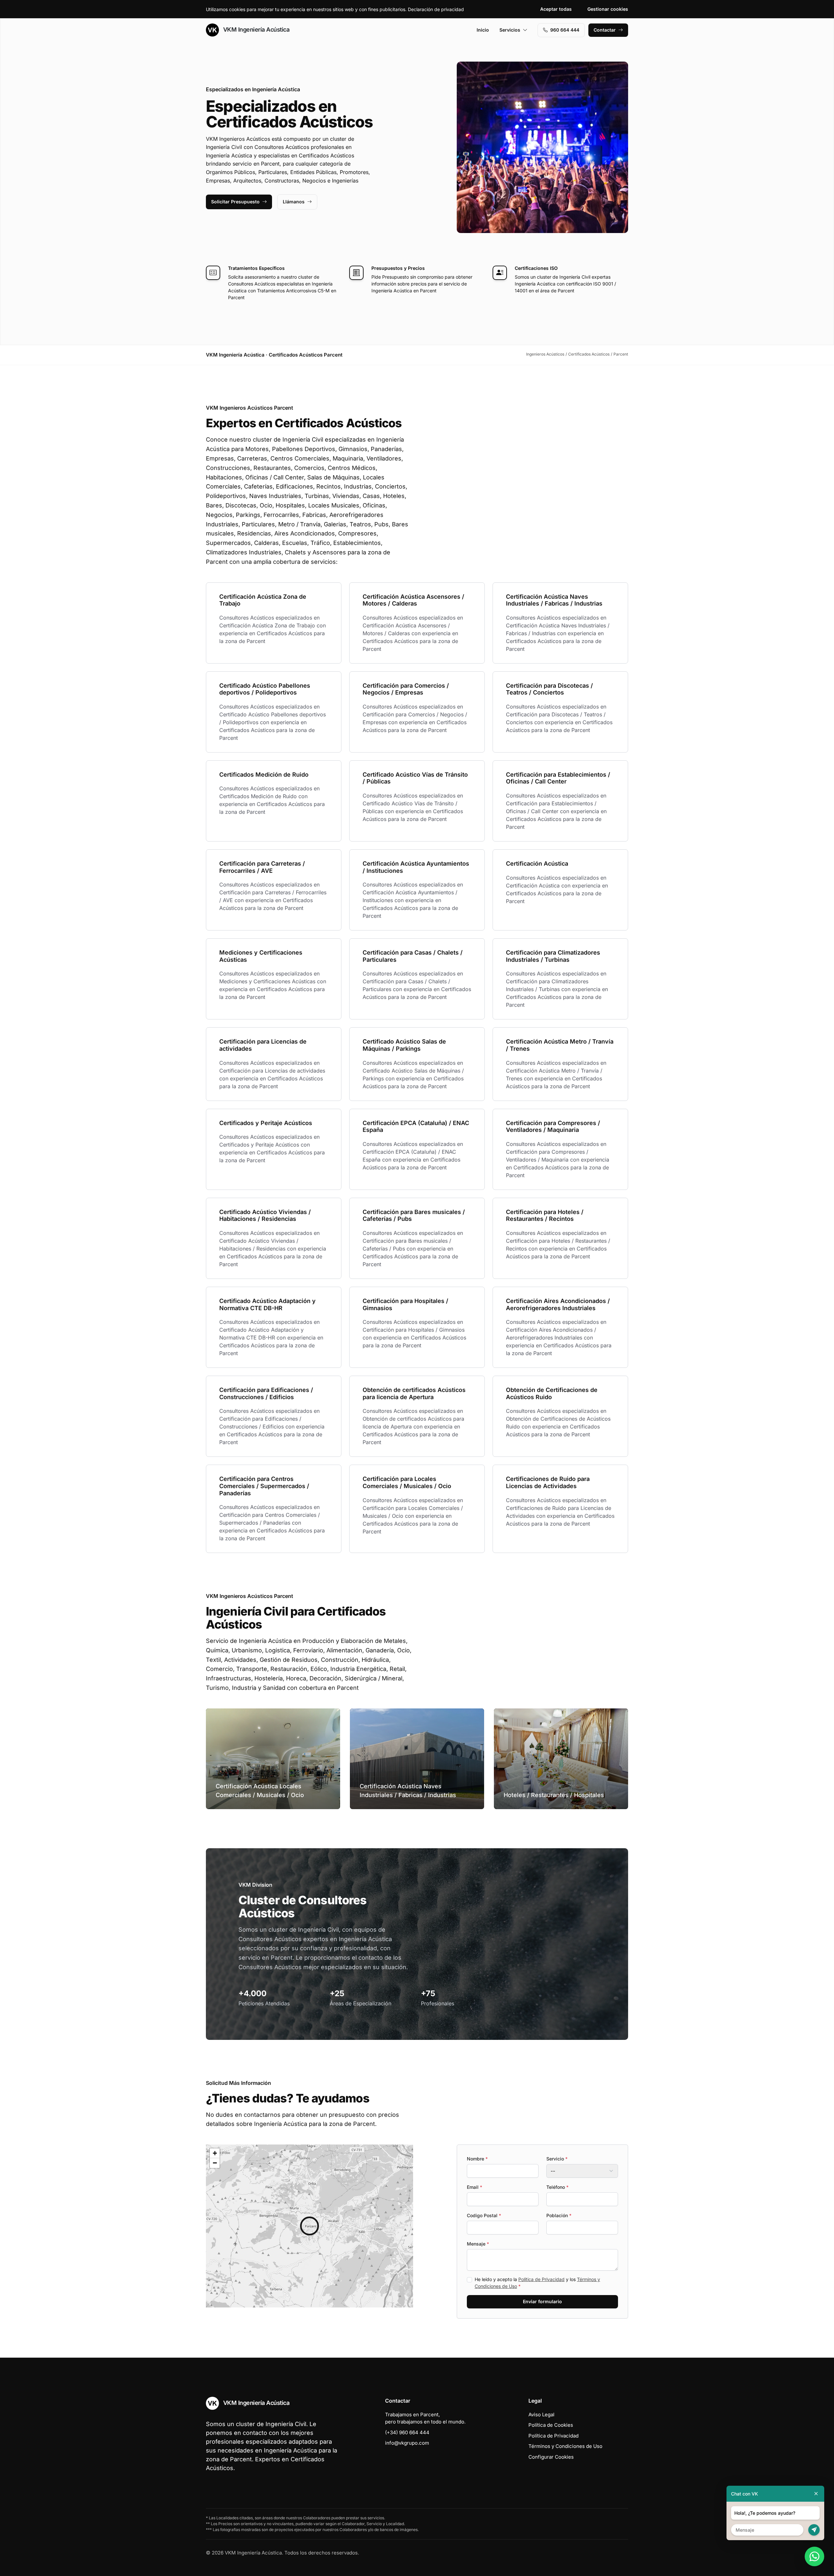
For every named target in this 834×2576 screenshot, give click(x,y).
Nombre (477, 2159)
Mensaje (478, 2244)
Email (475, 2187)
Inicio (483, 30)
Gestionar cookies (608, 9)
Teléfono (557, 2187)
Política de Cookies (551, 2425)
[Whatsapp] (814, 2556)
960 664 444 (565, 30)
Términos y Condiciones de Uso (565, 2446)
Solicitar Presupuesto (235, 202)
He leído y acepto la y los (537, 2283)
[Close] (816, 2494)
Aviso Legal (541, 2415)
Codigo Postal (484, 2215)
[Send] (814, 2530)
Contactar (605, 30)
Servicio (557, 2159)
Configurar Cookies (551, 2457)
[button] (309, 2226)
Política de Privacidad (541, 2279)
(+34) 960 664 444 (407, 2432)
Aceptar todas (556, 9)
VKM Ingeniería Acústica (255, 29)
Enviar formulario (542, 2301)
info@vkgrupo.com (407, 2443)
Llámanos (294, 202)
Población (559, 2215)
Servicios (510, 30)
